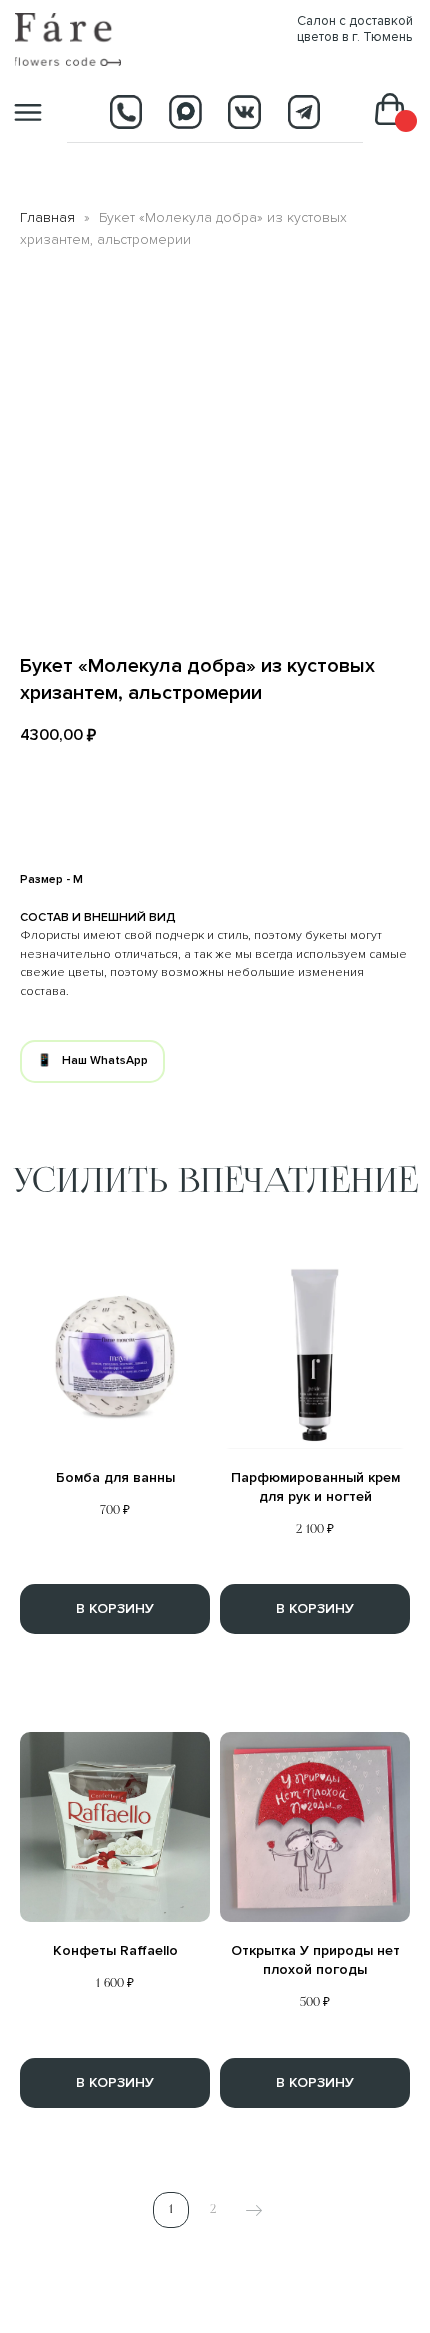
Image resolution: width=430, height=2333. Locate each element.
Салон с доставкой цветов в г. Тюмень (355, 29)
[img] (68, 39)
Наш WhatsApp (105, 1060)
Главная (47, 217)
